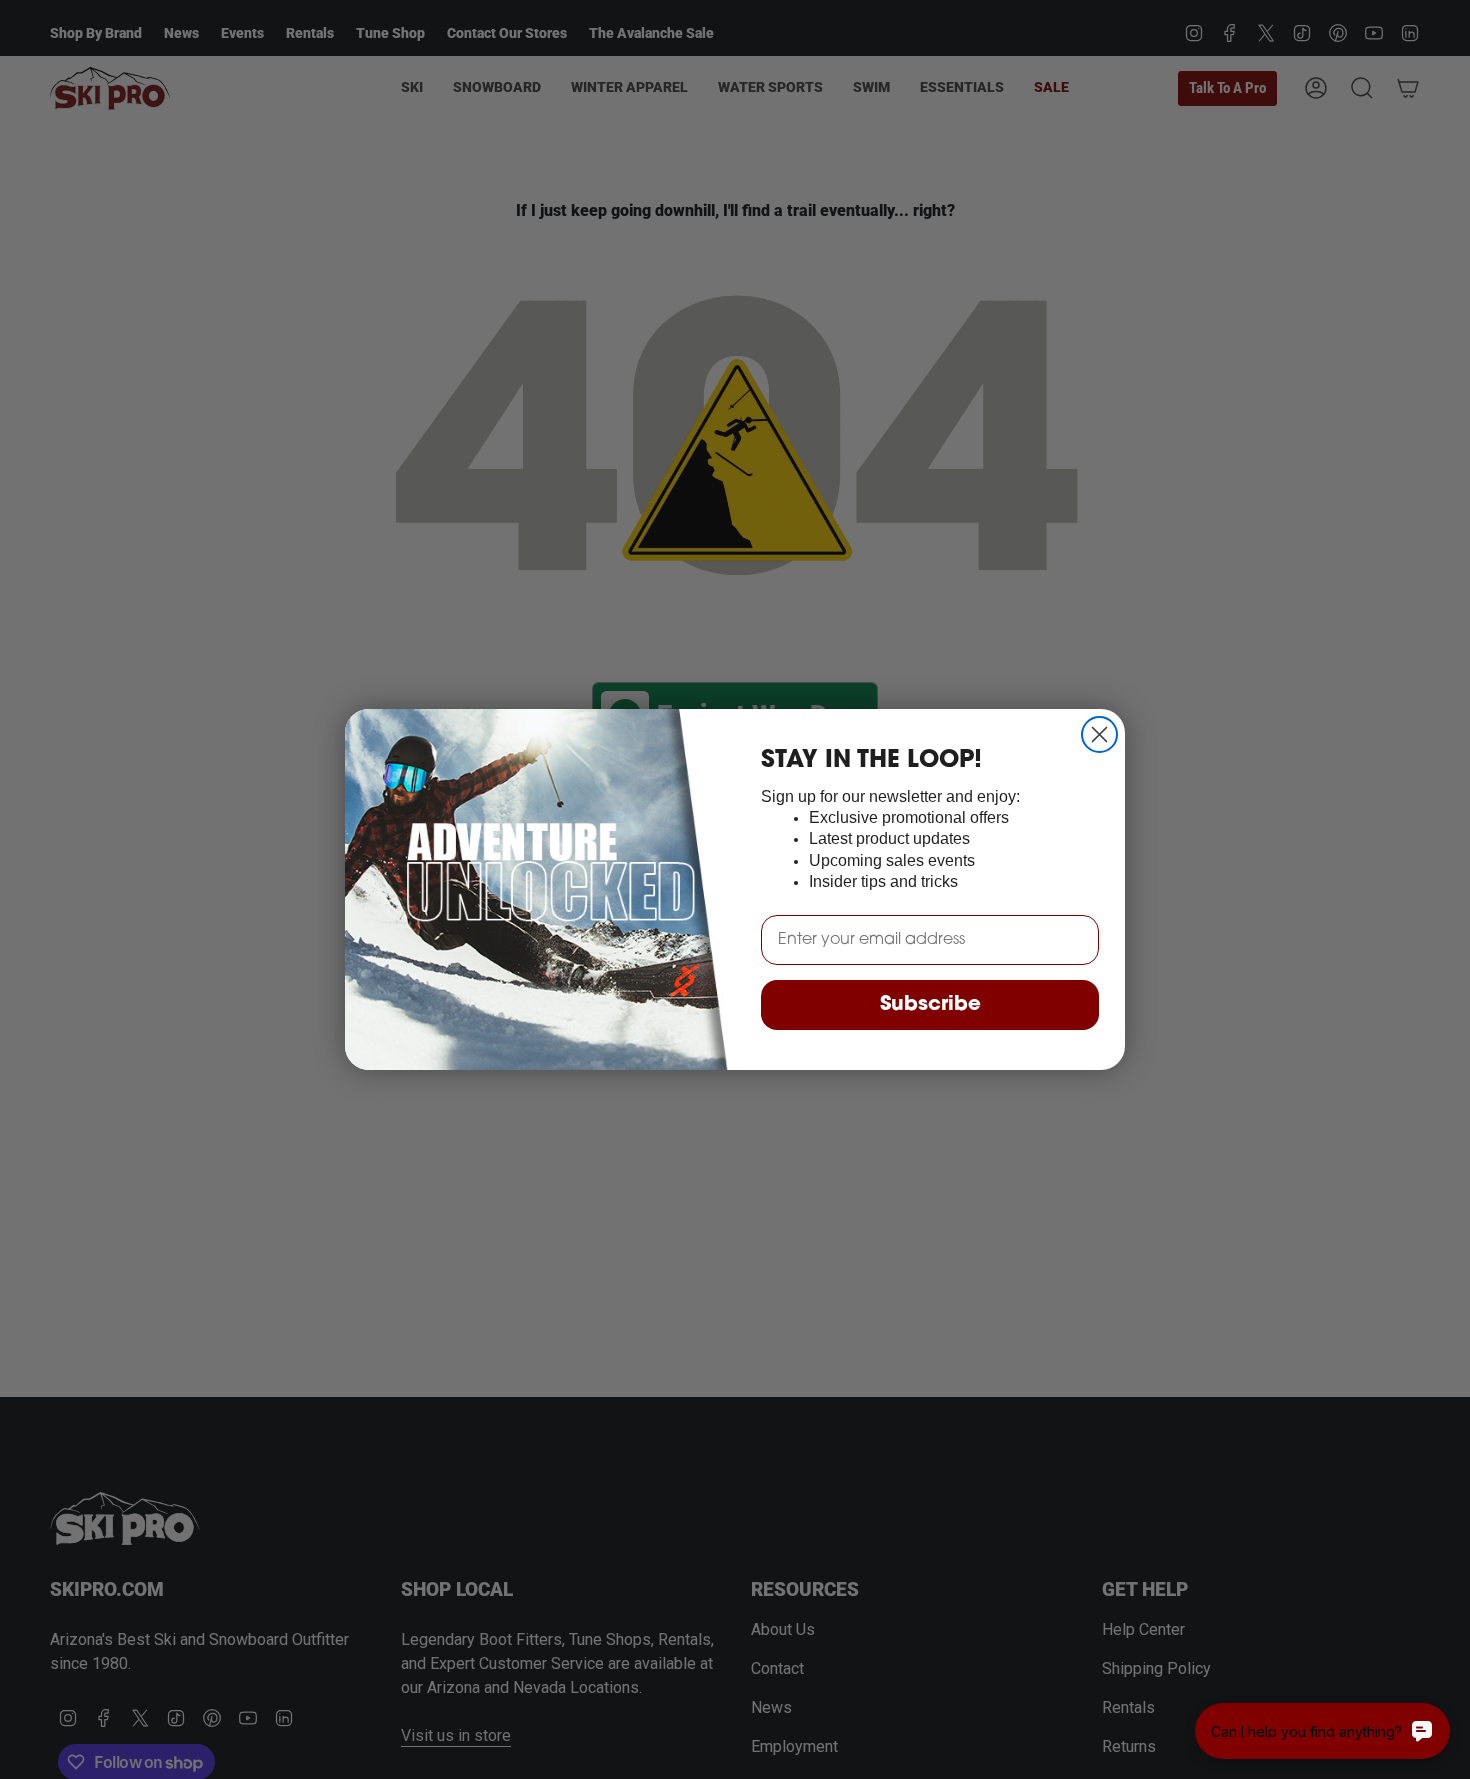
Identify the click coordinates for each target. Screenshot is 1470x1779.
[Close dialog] (1099, 734)
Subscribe (930, 1005)
